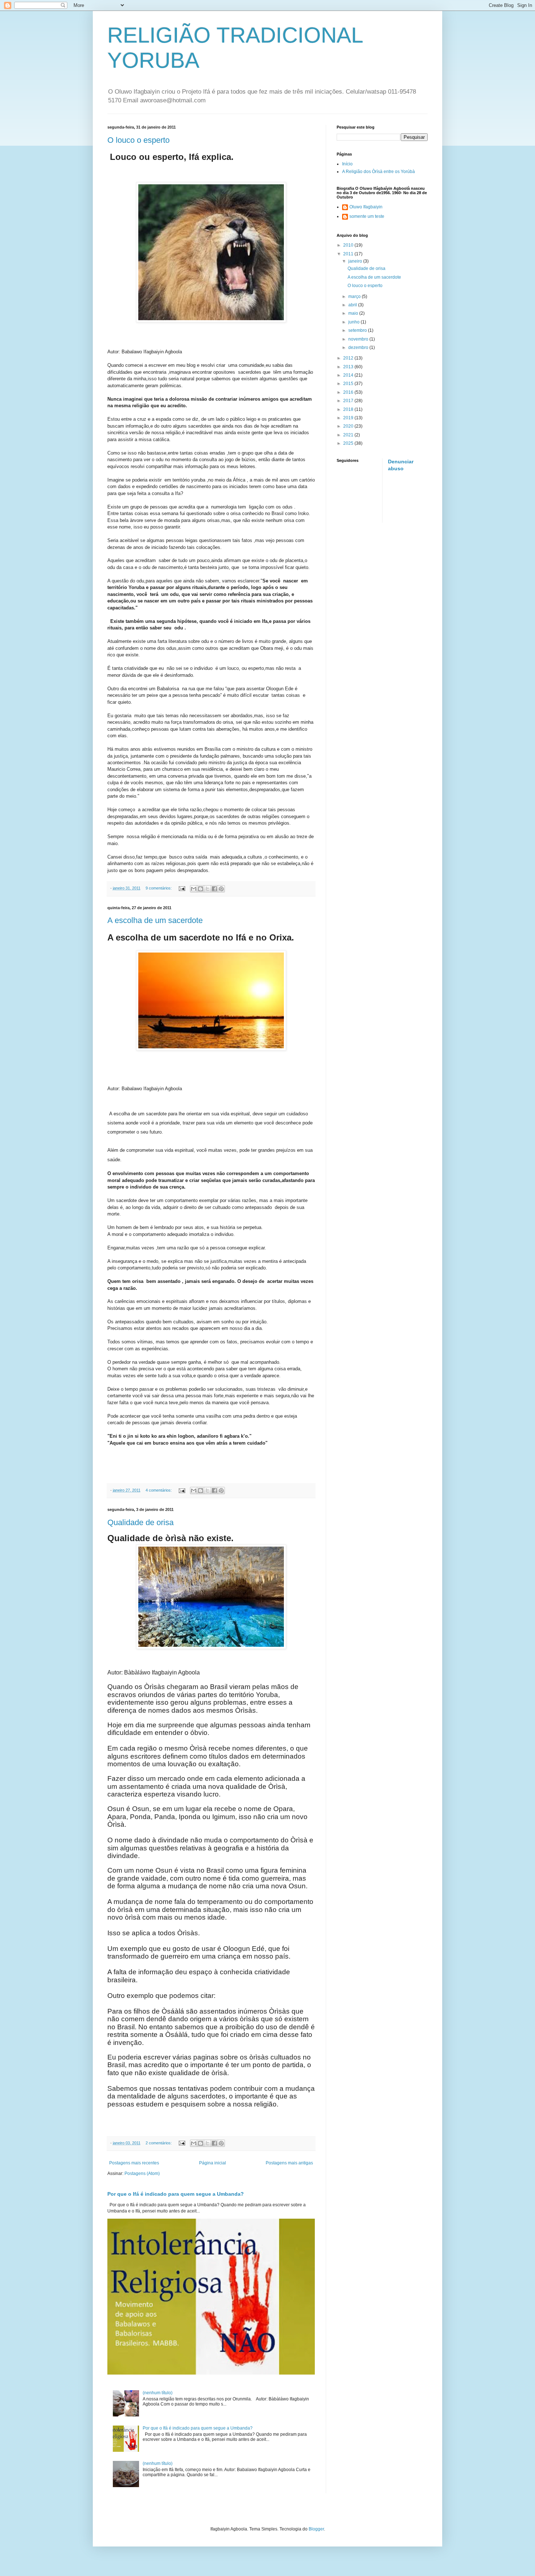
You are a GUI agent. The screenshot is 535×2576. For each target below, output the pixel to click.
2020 (349, 426)
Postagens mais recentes (134, 2163)
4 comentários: (159, 1490)
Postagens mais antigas (289, 2163)
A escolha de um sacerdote (155, 920)
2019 (349, 418)
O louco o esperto (138, 140)
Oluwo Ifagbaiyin (366, 207)
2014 (349, 375)
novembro (359, 339)
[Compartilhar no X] (207, 889)
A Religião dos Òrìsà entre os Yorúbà (379, 172)
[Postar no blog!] (201, 889)
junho (354, 322)
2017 (349, 401)
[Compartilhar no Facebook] (214, 889)
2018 (349, 409)
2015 (349, 384)
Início (347, 164)
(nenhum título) (158, 2393)
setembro (358, 330)
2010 (349, 245)
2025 (349, 443)
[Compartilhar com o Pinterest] (221, 889)
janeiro (356, 261)
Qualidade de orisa (140, 1522)
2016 (349, 392)
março (355, 297)
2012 (349, 358)
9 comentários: (159, 888)
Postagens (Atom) (142, 2173)
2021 (349, 435)
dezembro (359, 347)
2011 (349, 254)
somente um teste (367, 216)
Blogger (316, 2529)
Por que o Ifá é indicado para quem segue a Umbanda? (176, 2194)
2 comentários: (159, 2143)
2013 (349, 367)
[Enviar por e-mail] (194, 889)
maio (354, 313)
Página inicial (213, 2163)
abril (353, 305)
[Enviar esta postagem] (182, 888)
